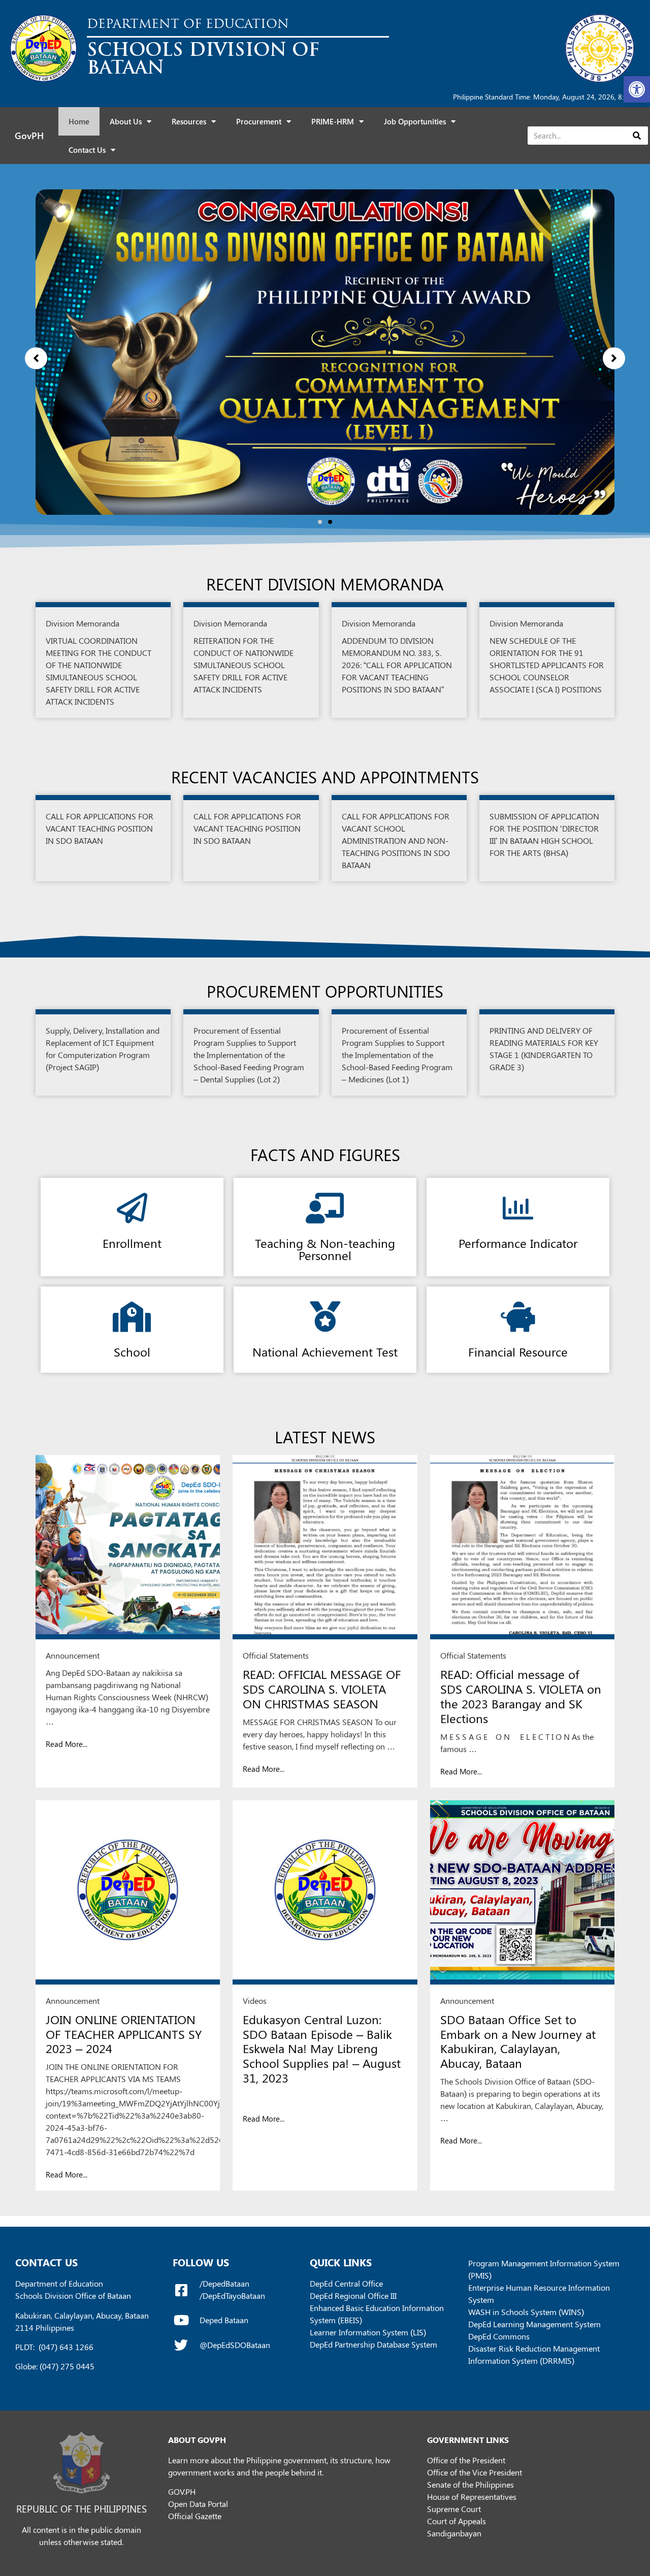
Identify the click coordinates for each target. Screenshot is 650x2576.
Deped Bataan (224, 2320)
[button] (637, 89)
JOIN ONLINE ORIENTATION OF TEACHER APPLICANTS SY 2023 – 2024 (124, 2034)
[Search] (637, 136)
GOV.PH (182, 2491)
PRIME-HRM (333, 121)
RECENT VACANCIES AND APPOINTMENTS (325, 777)
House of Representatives (472, 2497)
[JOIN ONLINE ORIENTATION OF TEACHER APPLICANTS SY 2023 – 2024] (128, 1892)
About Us (126, 121)
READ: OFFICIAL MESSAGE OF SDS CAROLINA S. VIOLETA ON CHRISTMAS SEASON (322, 1689)
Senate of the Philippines (470, 2484)
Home (79, 121)
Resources (189, 121)
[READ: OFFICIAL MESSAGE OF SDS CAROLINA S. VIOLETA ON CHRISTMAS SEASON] (325, 1547)
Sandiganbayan (454, 2533)
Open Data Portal (198, 2504)
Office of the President (466, 2460)
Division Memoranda (83, 623)
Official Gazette (195, 2516)
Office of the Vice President (475, 2472)
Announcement (73, 1655)
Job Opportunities (415, 121)
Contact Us (87, 150)
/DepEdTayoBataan (232, 2296)
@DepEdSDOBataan (235, 2345)
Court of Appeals (457, 2521)
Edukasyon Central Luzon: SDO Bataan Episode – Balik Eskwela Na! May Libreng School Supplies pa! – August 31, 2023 (322, 2048)
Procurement (259, 121)
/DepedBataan (224, 2283)
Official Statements (276, 1655)
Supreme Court (454, 2509)
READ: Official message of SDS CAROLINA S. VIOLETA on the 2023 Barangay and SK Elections (521, 1696)
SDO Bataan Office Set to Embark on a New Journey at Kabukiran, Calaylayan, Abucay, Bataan (518, 2041)
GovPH (29, 136)
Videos (255, 2001)
